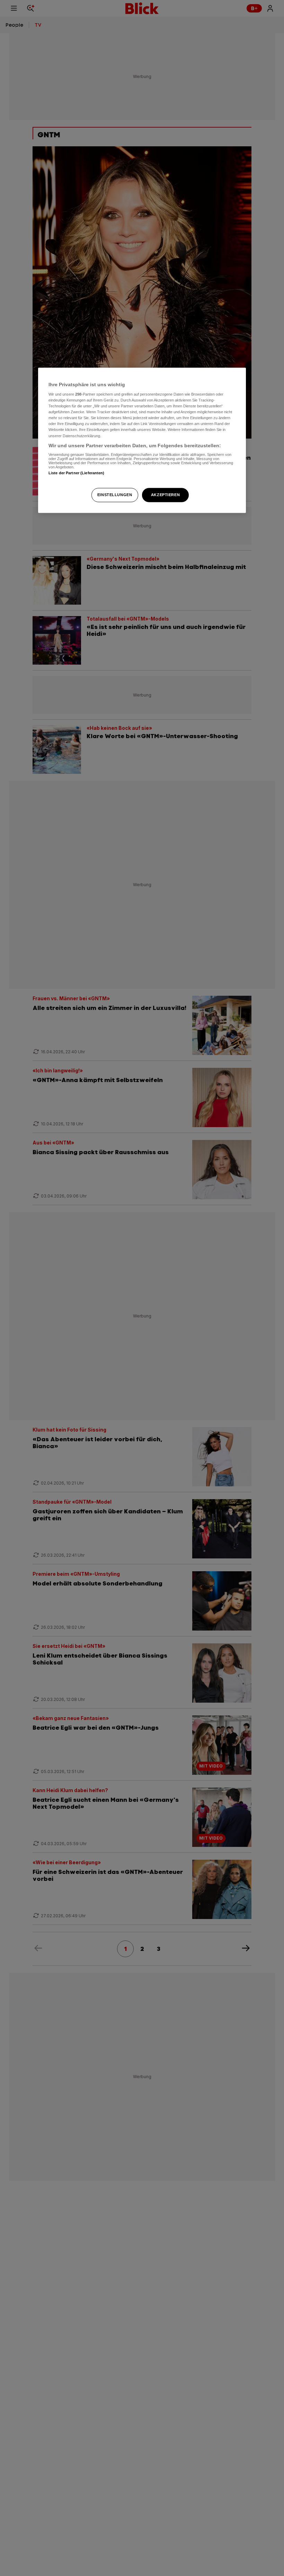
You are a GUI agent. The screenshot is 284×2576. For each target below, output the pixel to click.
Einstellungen (115, 495)
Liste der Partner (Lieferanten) (77, 473)
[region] (142, 440)
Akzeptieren (165, 495)
